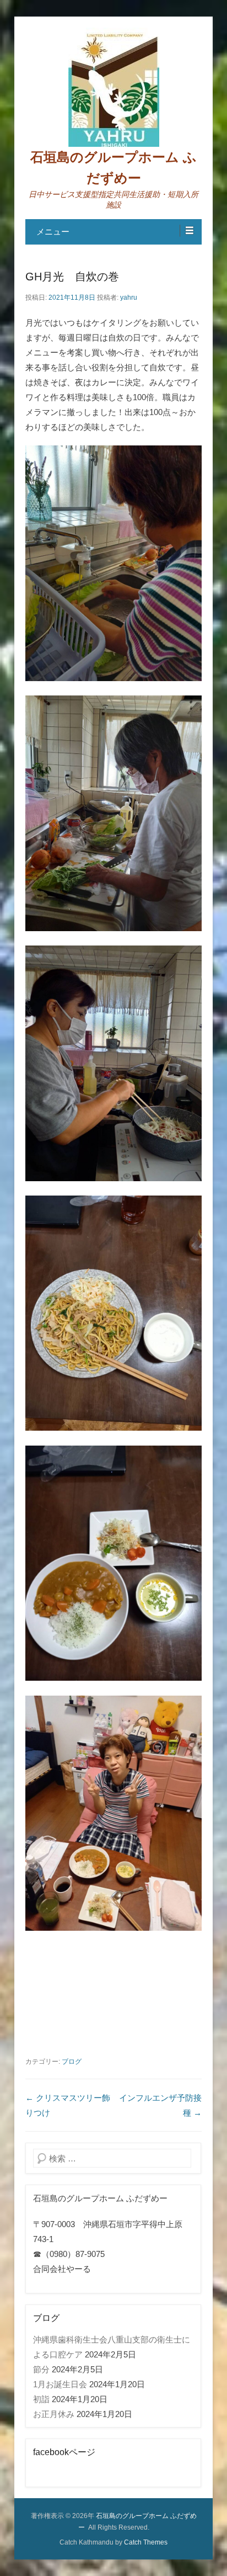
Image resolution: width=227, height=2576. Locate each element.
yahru (129, 298)
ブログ (72, 2062)
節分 (41, 2369)
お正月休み (54, 2414)
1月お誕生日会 (60, 2384)
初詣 (41, 2399)
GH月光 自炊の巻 (72, 277)
